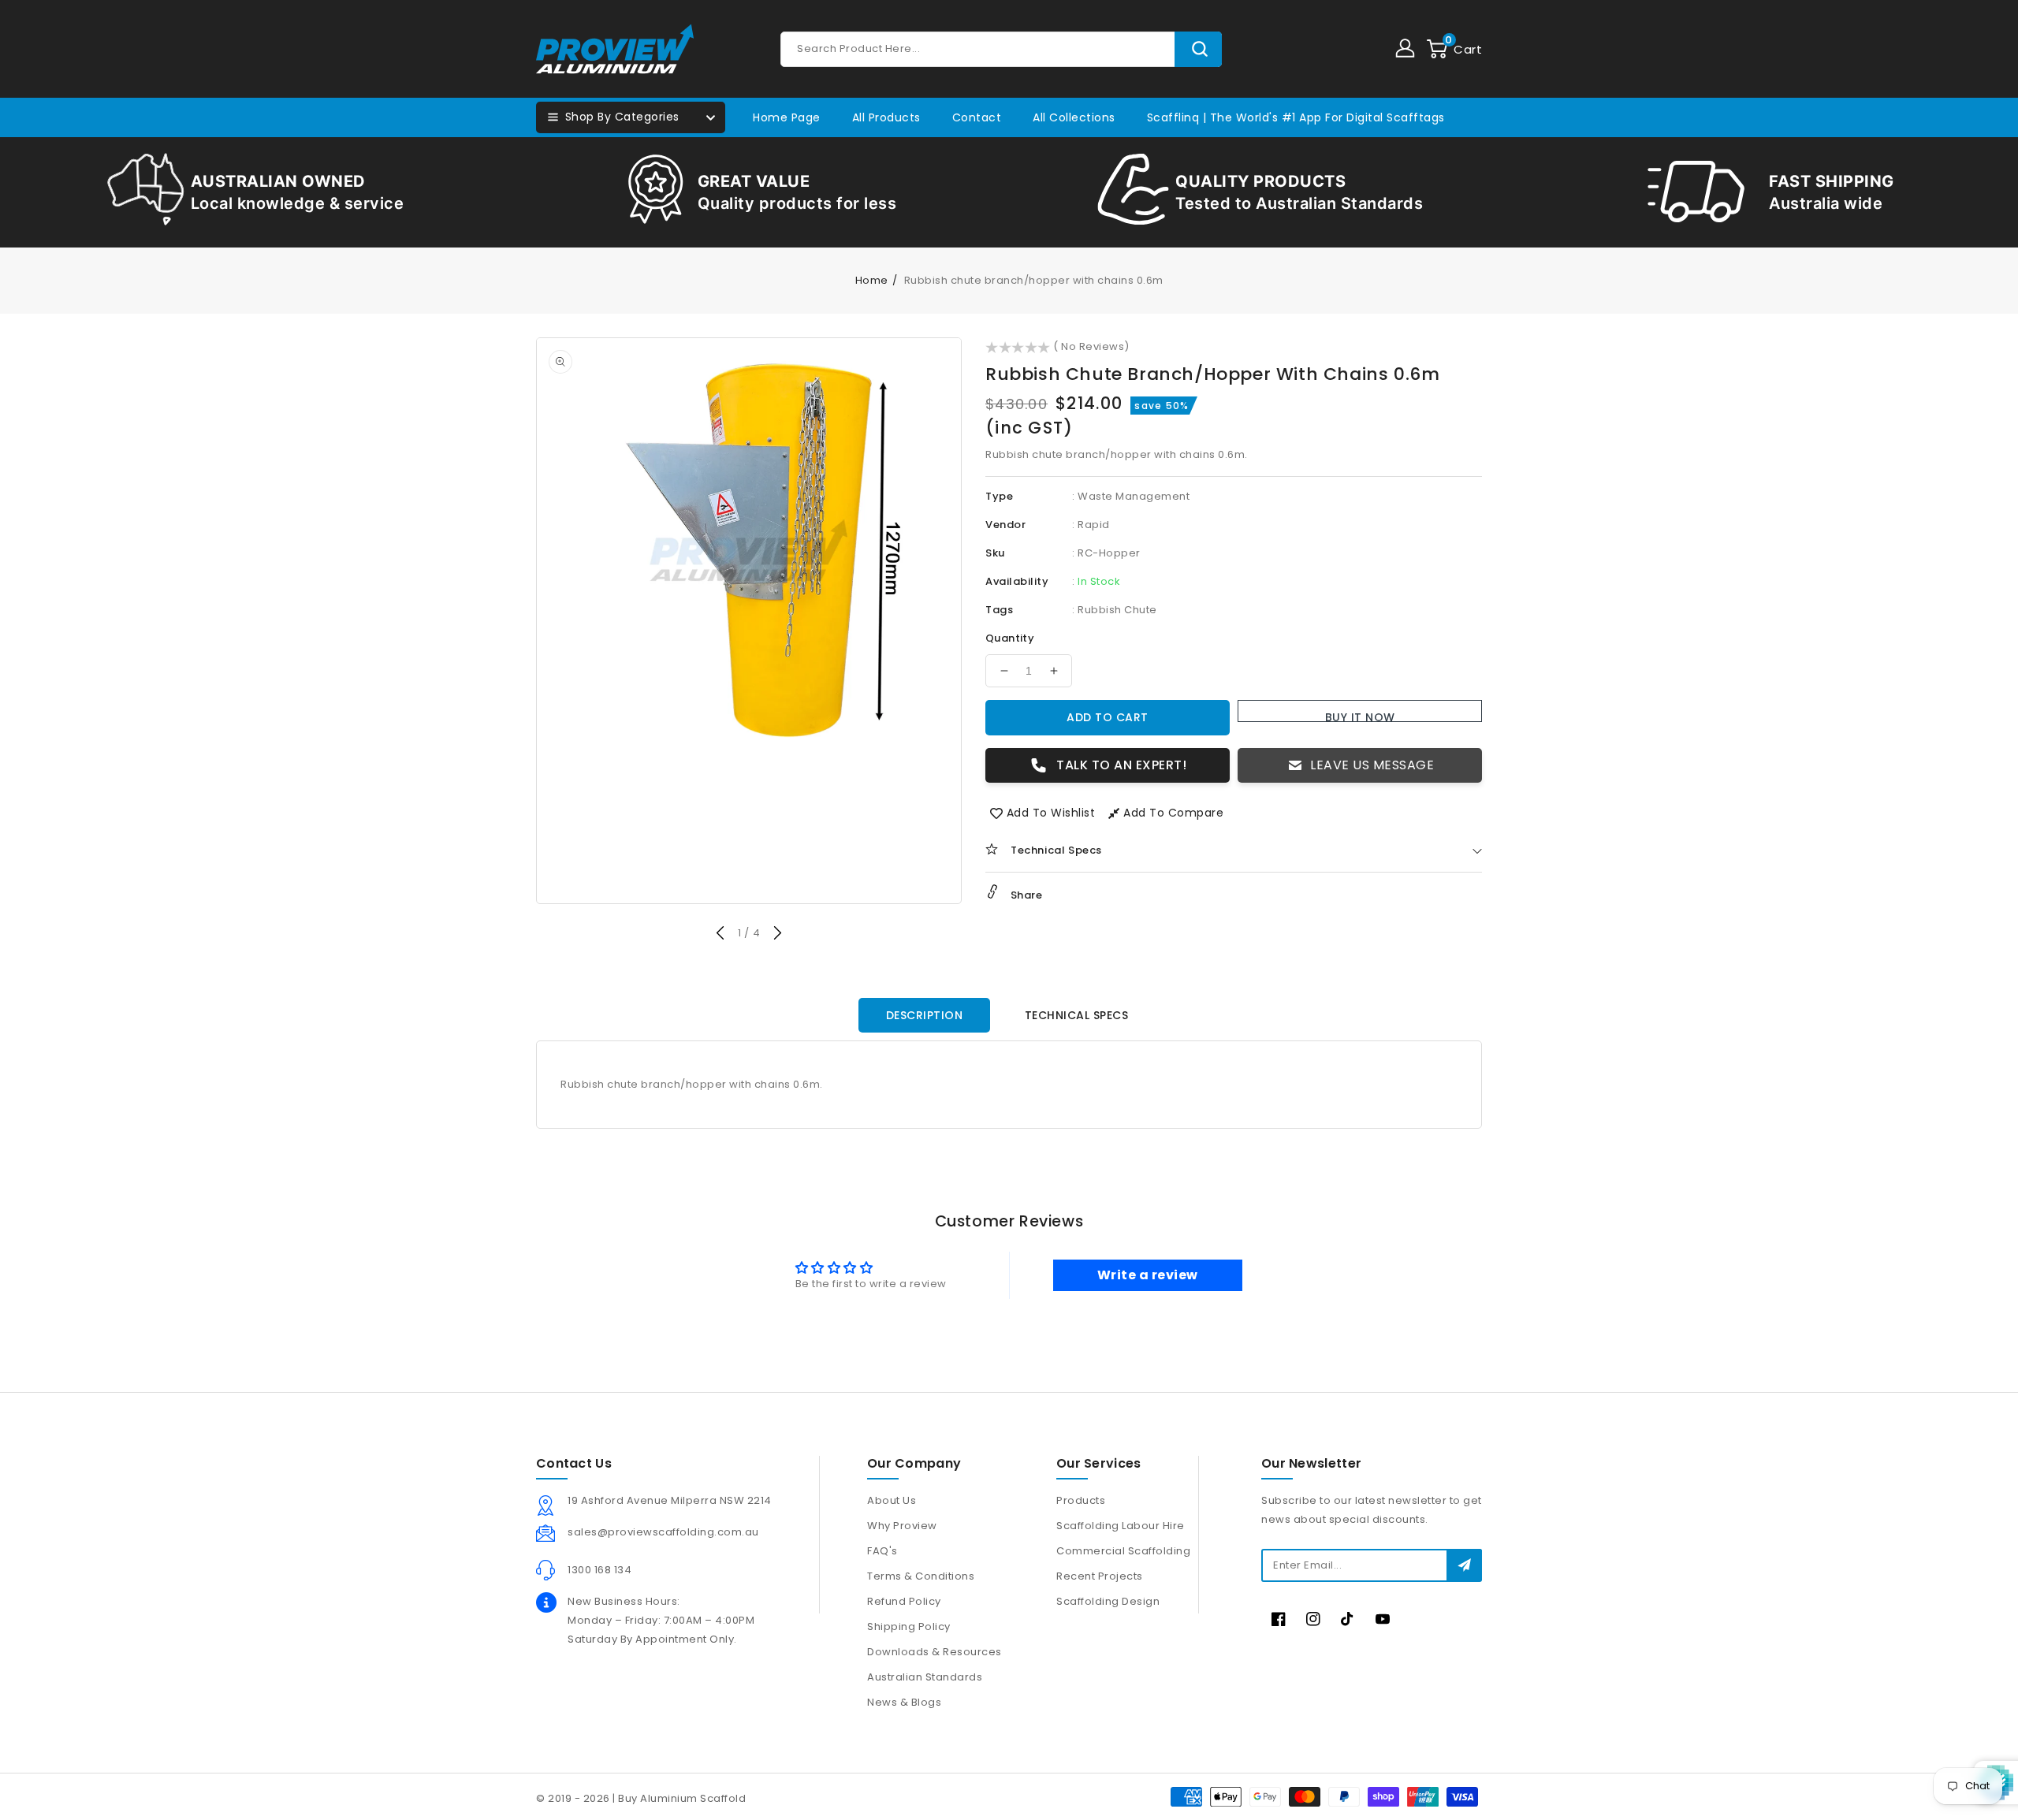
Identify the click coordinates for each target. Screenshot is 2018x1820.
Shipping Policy (909, 1626)
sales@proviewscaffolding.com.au (663, 1532)
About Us (892, 1500)
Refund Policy (904, 1601)
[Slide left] (721, 935)
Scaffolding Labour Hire (1121, 1526)
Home (872, 280)
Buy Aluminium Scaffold (682, 1798)
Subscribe (1464, 1565)
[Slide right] (777, 935)
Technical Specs (1077, 1015)
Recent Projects (1100, 1576)
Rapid (1094, 525)
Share (1025, 895)
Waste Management (1134, 496)
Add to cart (1108, 717)
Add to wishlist (1051, 813)
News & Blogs (904, 1702)
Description (925, 1015)
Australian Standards (925, 1677)
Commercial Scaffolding (1123, 1551)
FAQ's (882, 1551)
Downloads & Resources (935, 1652)
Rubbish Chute (1117, 610)
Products (1081, 1500)
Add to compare (1173, 813)
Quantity (1010, 638)
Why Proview (902, 1526)
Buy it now (1360, 716)
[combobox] (1001, 49)
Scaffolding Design (1108, 1601)
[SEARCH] (1198, 49)
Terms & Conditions (921, 1576)
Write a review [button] (1148, 1275)
